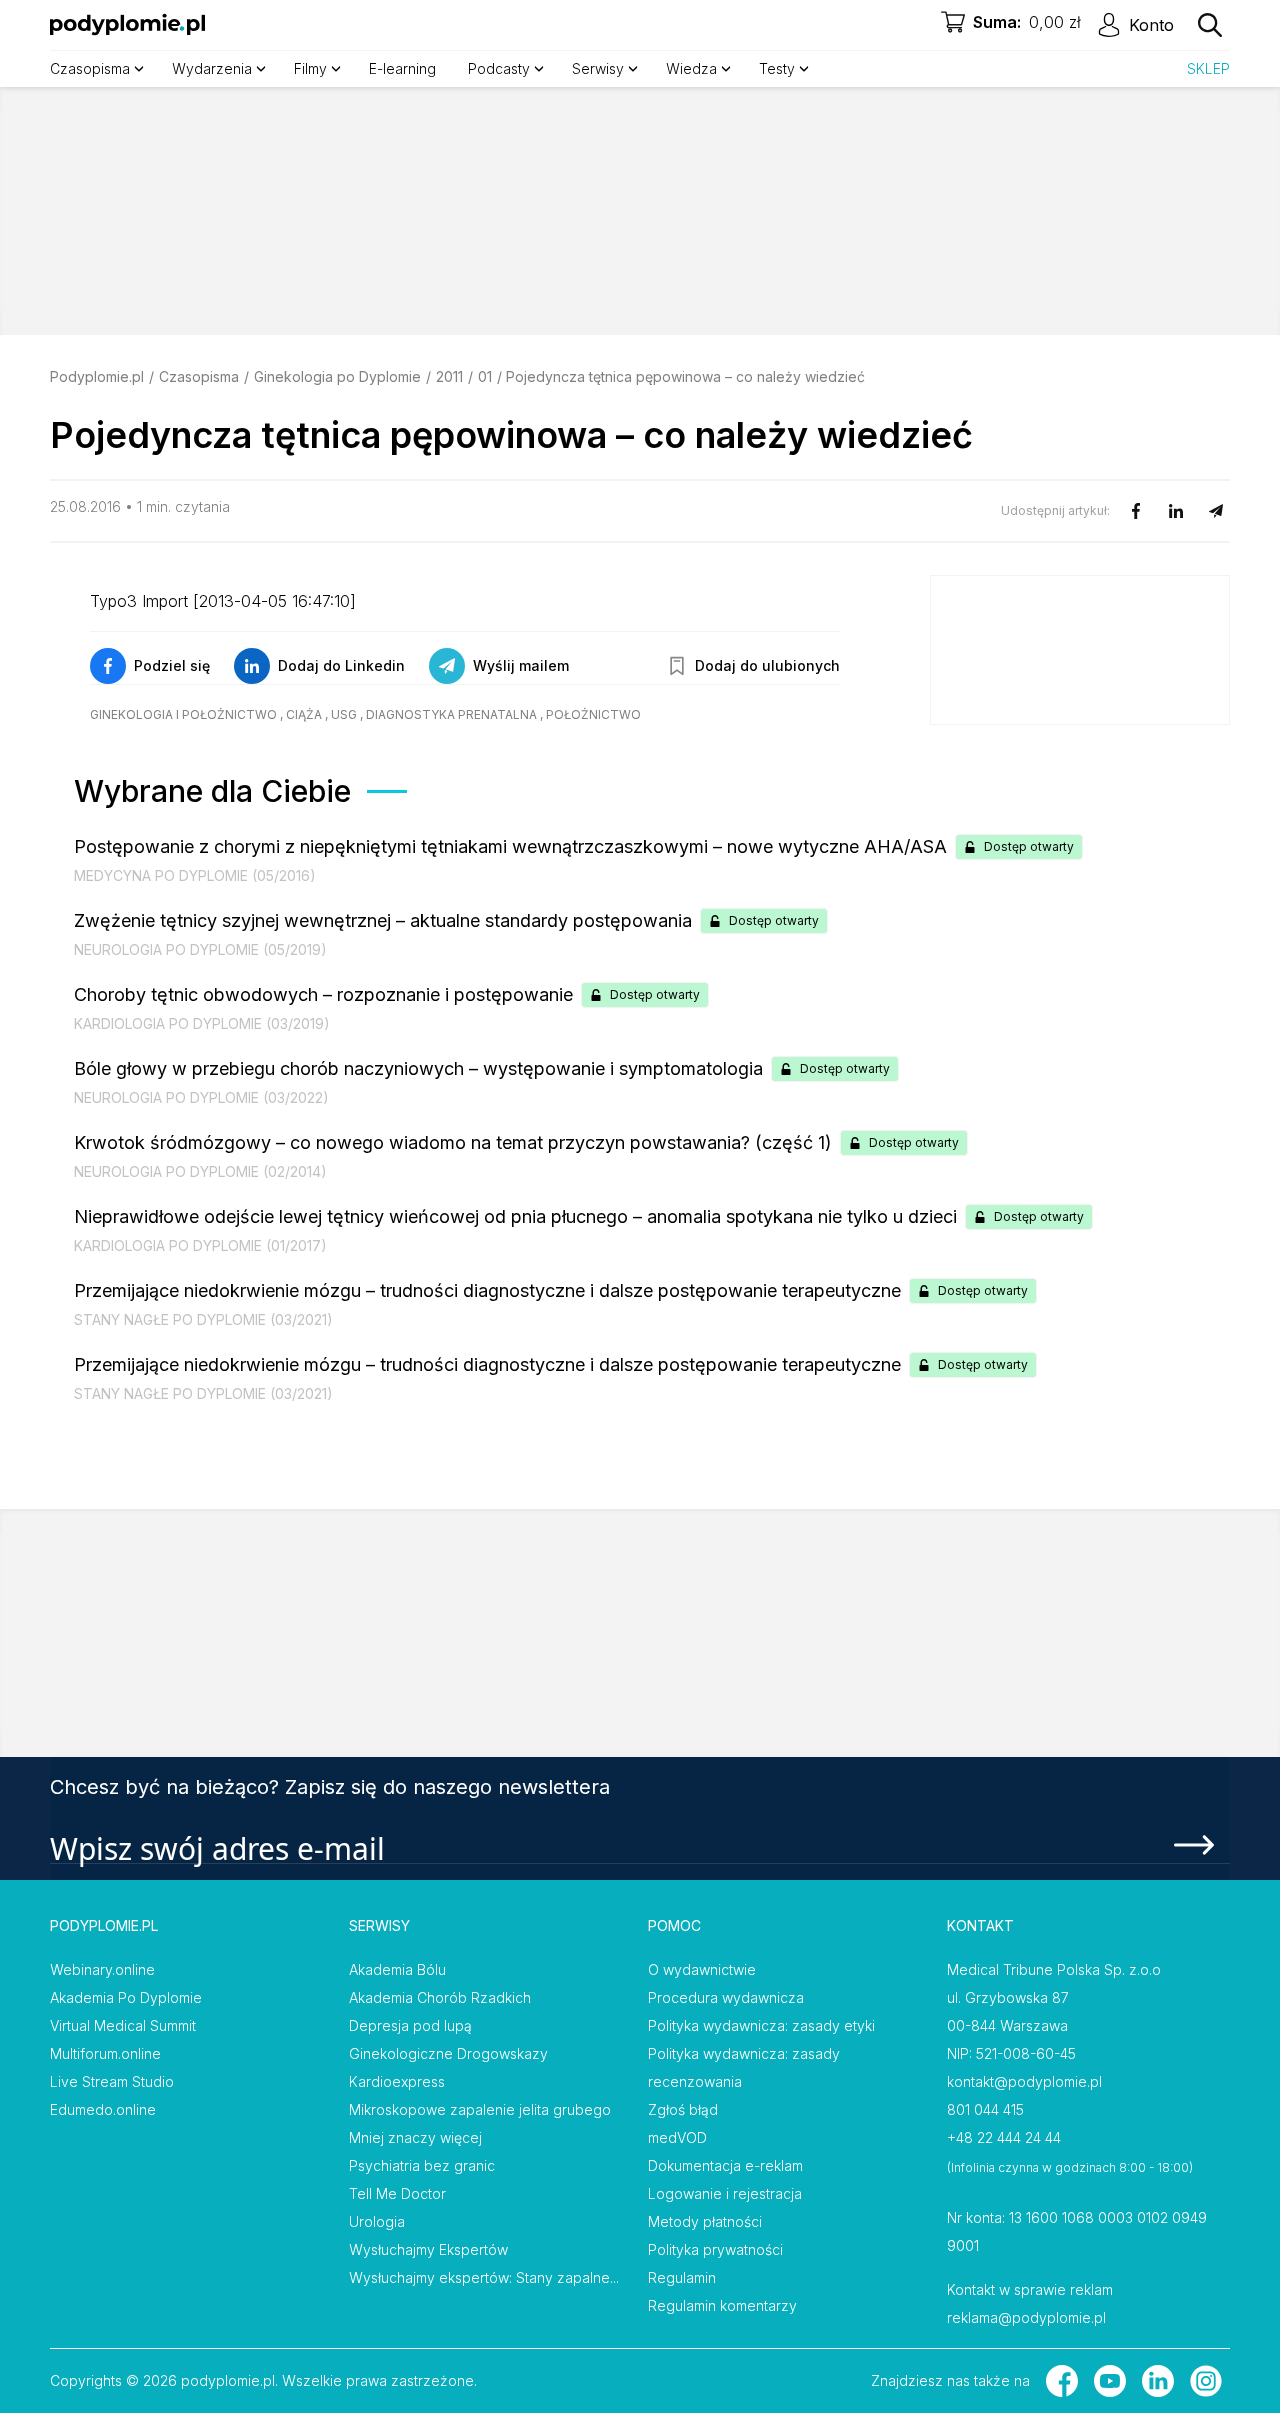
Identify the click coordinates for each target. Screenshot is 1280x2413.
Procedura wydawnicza (726, 1997)
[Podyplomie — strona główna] (127, 25)
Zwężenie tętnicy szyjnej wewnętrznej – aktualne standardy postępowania (383, 920)
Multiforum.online (105, 2053)
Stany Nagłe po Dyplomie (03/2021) (203, 1319)
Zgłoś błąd (683, 2109)
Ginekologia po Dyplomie (337, 376)
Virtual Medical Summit (123, 2025)
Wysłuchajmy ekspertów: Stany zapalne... (484, 2277)
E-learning (402, 68)
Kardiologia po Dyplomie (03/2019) (202, 1023)
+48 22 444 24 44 (1004, 2137)
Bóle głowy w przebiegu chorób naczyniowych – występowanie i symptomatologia (418, 1068)
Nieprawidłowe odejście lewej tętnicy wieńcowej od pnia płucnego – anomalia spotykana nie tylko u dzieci (515, 1216)
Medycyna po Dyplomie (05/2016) (195, 875)
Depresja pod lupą (410, 2025)
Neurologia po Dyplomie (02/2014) (200, 1171)
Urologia (377, 2221)
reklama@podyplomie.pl (1026, 2317)
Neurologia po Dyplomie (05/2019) (200, 949)
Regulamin (682, 2277)
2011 (449, 376)
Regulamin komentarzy (722, 2305)
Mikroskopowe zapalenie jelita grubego (480, 2109)
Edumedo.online (103, 2109)
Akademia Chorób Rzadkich (440, 1997)
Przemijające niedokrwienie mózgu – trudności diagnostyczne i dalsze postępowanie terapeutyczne (487, 1290)
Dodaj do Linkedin (341, 665)
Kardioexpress (397, 2081)
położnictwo (593, 714)
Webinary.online (102, 1969)
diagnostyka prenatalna (451, 714)
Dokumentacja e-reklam (725, 2165)
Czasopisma (199, 376)
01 (485, 376)
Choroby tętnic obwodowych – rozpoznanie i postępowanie (323, 994)
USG (344, 714)
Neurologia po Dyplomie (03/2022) (201, 1097)
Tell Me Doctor (397, 2193)
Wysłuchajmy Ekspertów (428, 2249)
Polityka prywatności (715, 2249)
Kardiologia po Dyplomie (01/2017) (200, 1245)
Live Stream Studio (112, 2081)
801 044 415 (985, 2109)
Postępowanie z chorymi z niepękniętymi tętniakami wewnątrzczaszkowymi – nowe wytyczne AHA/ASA (510, 846)
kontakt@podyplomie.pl (1024, 2081)
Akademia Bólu (397, 1969)
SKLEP (1208, 68)
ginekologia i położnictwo (183, 714)
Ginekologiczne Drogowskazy (448, 2053)
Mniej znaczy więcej (415, 2137)
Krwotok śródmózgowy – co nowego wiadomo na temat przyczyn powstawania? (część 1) (453, 1142)
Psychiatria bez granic (422, 2165)
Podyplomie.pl (97, 376)
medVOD (677, 2137)
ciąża (304, 714)
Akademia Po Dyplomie (126, 1997)
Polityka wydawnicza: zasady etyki (761, 2025)
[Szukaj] (1210, 25)
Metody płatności (705, 2221)
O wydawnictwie (702, 1969)
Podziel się (172, 665)
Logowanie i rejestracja (725, 2193)
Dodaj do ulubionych (767, 665)
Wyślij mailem (521, 665)
